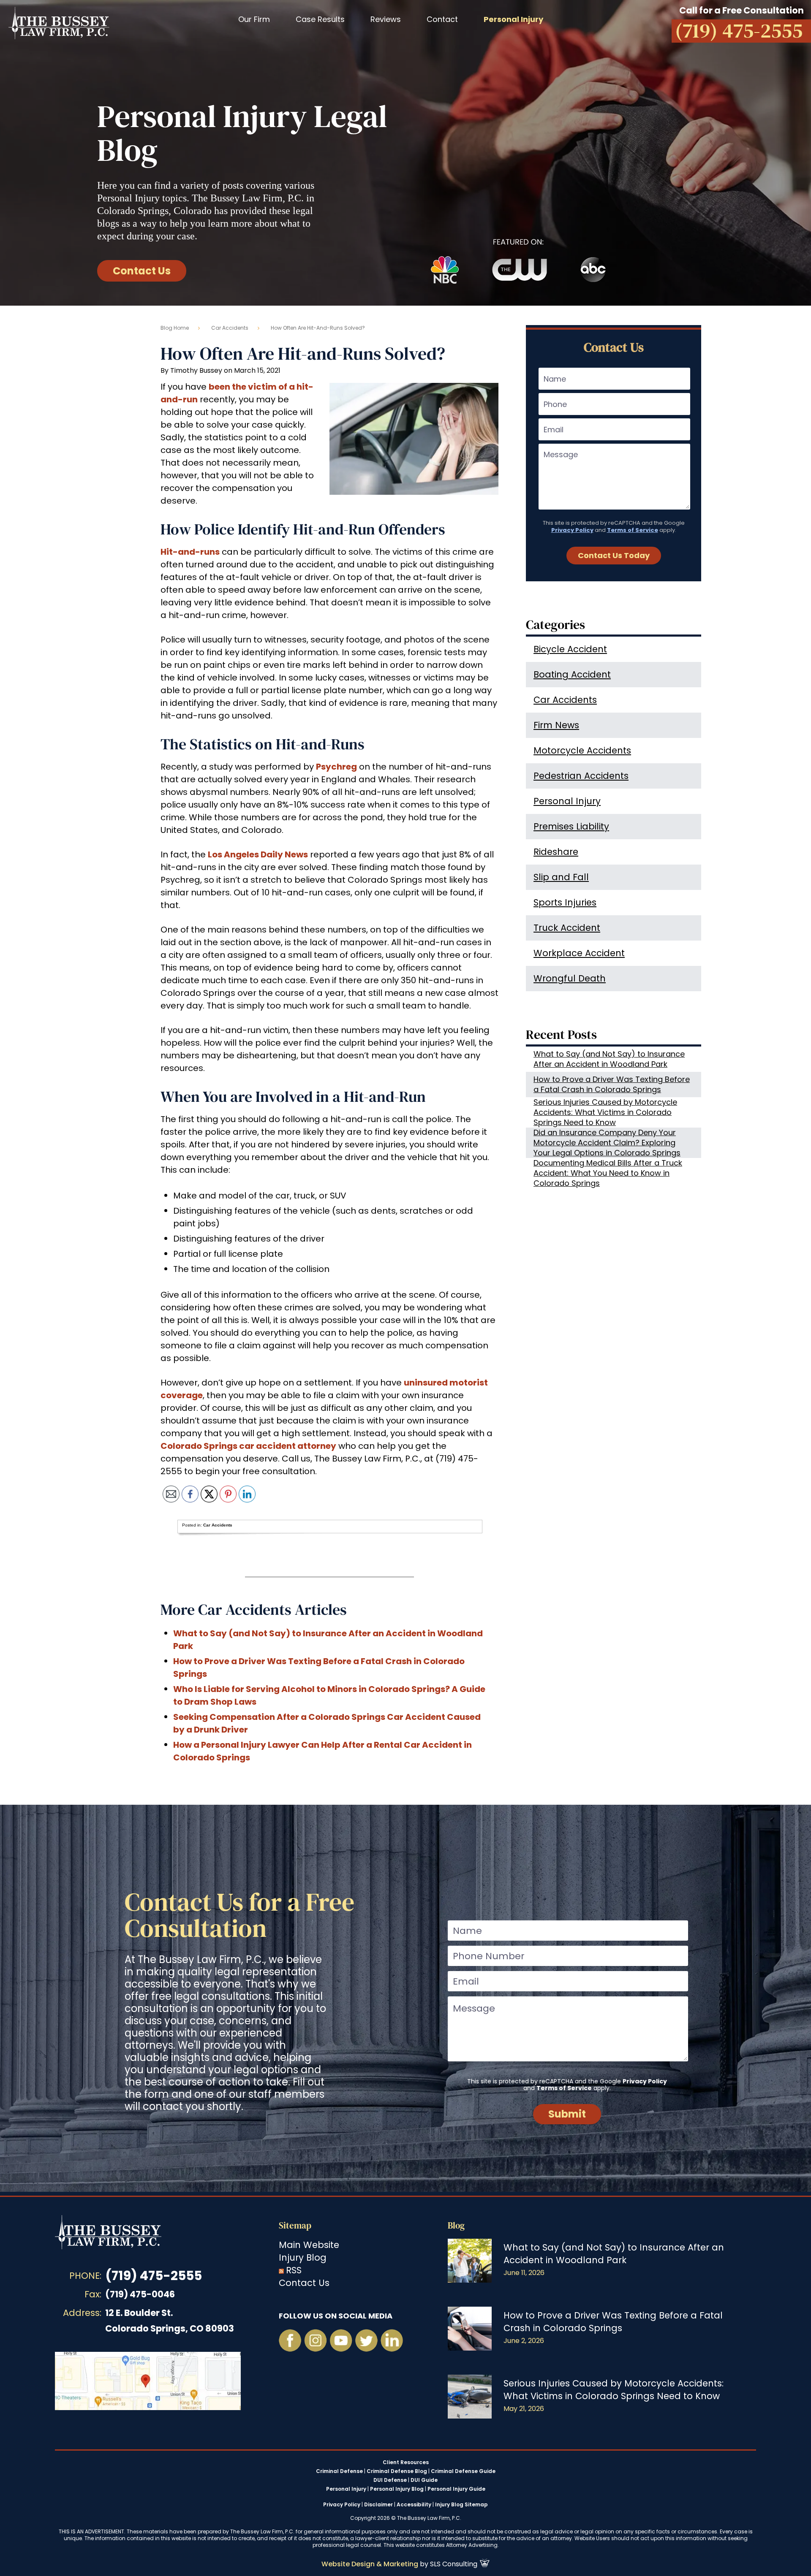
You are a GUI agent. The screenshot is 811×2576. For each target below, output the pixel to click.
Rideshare (556, 852)
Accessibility (414, 2504)
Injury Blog (303, 2257)
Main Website (309, 2245)
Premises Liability (571, 826)
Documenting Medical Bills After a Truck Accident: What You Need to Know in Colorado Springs (608, 1173)
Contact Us (142, 271)
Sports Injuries (565, 902)
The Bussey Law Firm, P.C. (59, 23)
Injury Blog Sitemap (461, 2504)
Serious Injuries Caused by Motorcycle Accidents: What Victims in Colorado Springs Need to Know (605, 1112)
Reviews (386, 19)
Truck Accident (567, 928)
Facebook (290, 2340)
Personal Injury (567, 801)
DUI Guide (424, 2480)
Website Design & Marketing (370, 2564)
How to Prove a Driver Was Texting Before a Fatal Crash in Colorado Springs (612, 1084)
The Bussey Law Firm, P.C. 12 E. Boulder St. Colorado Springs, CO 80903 (148, 2381)
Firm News (556, 725)
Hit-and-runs (190, 552)
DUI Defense (390, 2480)
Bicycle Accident (570, 649)
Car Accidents (230, 328)
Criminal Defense (339, 2471)
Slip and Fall (561, 877)
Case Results (320, 19)
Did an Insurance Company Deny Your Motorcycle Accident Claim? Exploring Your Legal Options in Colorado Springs (607, 1143)
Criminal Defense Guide (463, 2471)
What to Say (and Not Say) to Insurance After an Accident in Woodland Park (609, 1059)
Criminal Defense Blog (397, 2471)
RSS (294, 2270)
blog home (175, 328)
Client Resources (406, 2462)
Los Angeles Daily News (258, 854)
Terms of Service (633, 530)
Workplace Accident (579, 953)
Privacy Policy (572, 530)
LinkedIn (392, 2340)
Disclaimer (378, 2504)
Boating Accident (572, 674)
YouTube (341, 2340)
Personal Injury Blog (397, 2489)
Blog (456, 2225)
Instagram (316, 2340)
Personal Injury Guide (456, 2489)
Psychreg (336, 767)
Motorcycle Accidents (582, 750)
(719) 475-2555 (154, 2276)
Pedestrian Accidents (581, 776)
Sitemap (295, 2225)
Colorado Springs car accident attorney (248, 1446)
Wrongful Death (570, 978)
